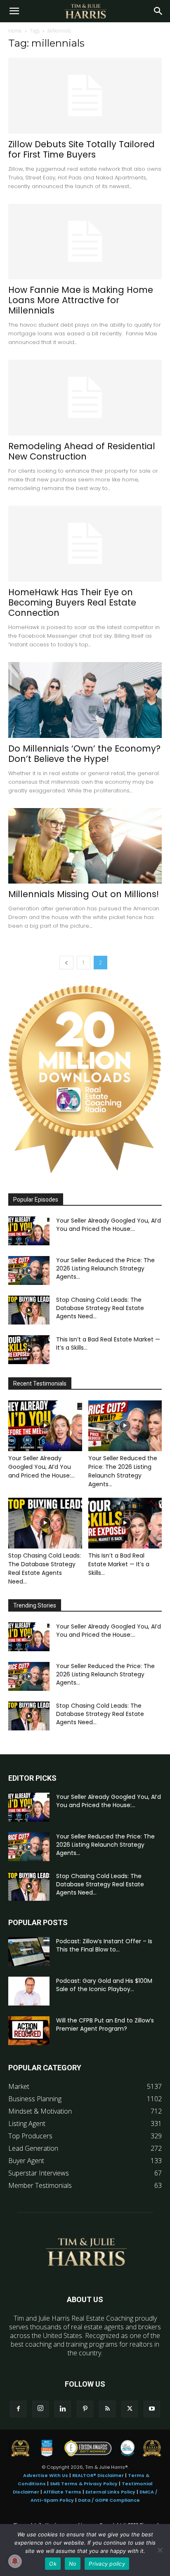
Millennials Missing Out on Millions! (84, 894)
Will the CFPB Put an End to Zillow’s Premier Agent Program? (105, 2025)
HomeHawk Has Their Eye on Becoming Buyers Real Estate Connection (72, 602)
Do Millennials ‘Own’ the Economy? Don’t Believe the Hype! (84, 754)
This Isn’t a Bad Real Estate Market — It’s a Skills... (119, 1564)
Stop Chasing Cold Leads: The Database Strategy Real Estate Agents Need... (100, 1308)
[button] (14, 11)
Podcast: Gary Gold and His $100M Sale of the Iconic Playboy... (104, 1985)
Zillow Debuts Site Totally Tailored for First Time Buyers (81, 149)
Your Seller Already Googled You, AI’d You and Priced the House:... (109, 1225)
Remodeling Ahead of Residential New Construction (82, 451)
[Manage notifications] (15, 2561)
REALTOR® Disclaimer (98, 2475)
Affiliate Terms (62, 2492)
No (73, 2564)
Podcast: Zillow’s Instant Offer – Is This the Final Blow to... (104, 1945)
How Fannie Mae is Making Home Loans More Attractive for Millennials (81, 300)
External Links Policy (110, 2492)
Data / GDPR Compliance (109, 2500)
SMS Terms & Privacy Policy (84, 2484)
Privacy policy (107, 2564)
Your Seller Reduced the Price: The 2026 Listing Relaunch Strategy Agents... (105, 1268)
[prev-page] (66, 963)
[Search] (158, 11)
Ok (53, 2564)
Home (15, 31)
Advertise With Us (46, 2475)
